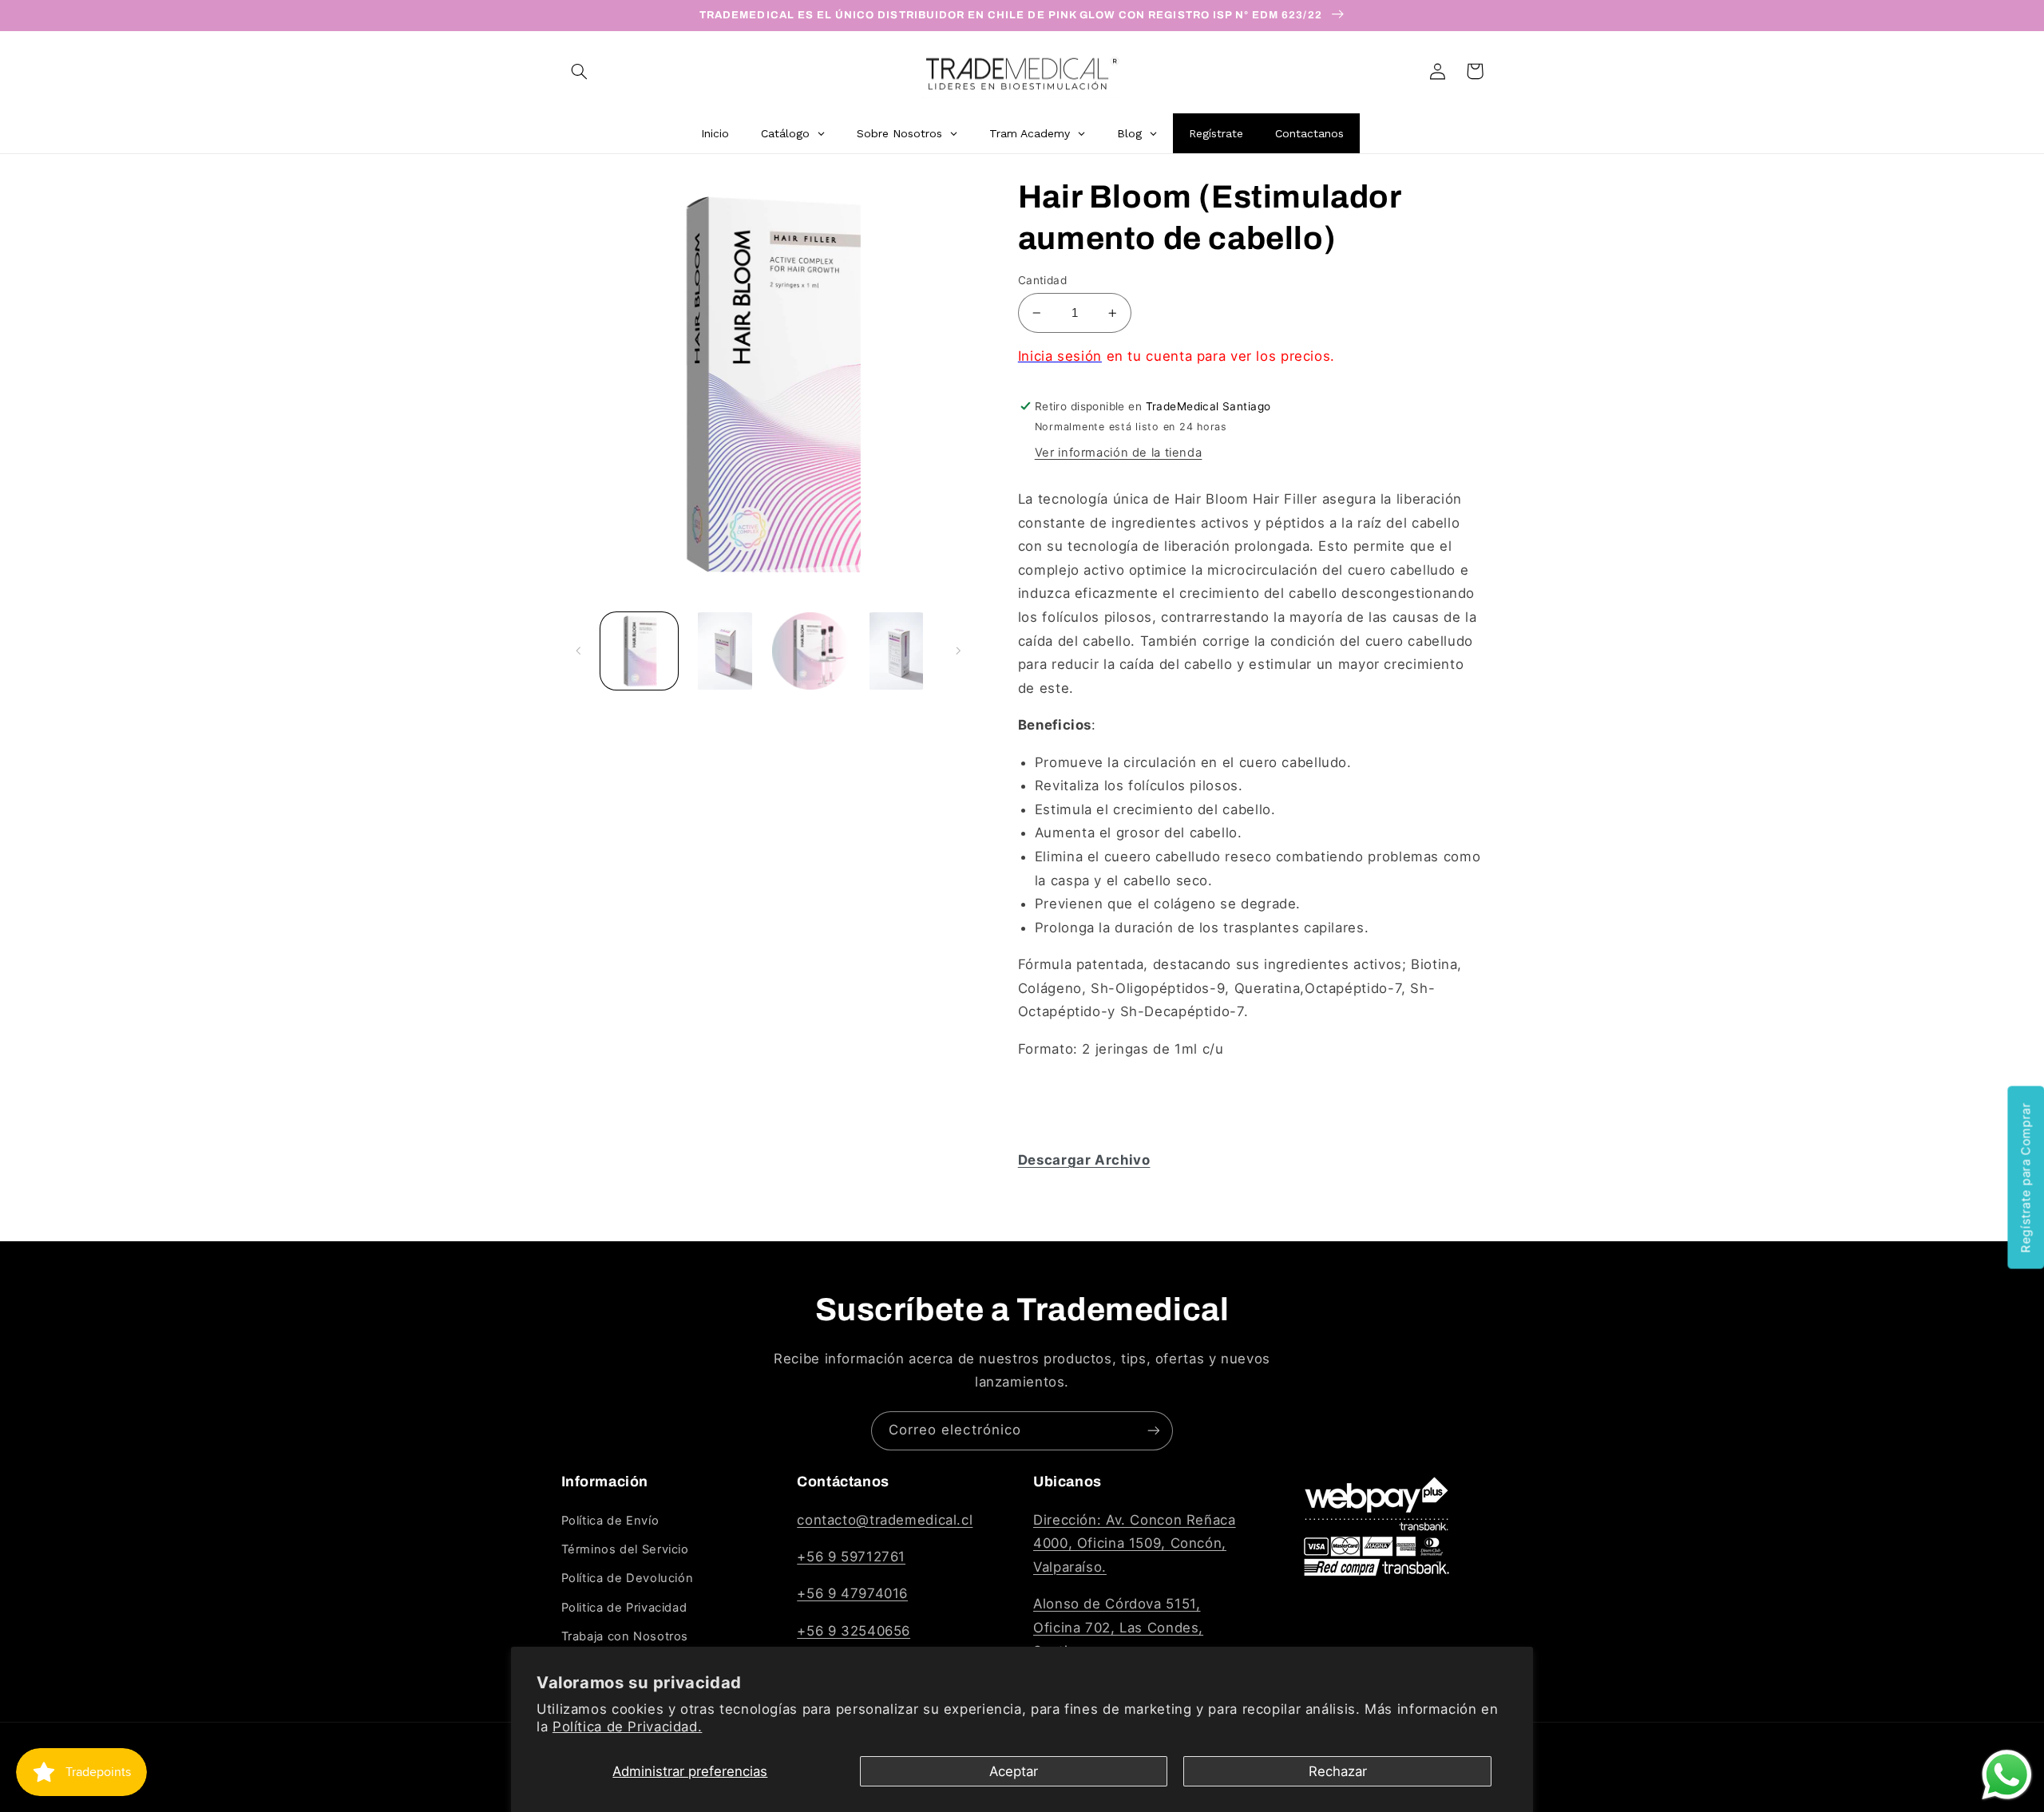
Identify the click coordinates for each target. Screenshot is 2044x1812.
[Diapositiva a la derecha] (958, 651)
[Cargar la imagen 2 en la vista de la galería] (725, 651)
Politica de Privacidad (624, 1608)
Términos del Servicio (625, 1549)
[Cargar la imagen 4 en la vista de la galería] (896, 651)
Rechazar (1338, 1771)
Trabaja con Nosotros (625, 1636)
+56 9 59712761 (851, 1557)
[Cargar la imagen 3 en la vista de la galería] (811, 651)
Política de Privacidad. (628, 1727)
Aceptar (1014, 1771)
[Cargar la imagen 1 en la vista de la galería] (639, 651)
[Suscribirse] (1154, 1431)
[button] (580, 71)
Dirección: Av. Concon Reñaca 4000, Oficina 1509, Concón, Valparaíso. (1135, 1543)
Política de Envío (610, 1521)
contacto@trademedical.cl (885, 1520)
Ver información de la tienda (1119, 453)
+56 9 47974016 (852, 1593)
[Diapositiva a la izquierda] (579, 651)
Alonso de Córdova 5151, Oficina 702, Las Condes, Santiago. (1118, 1627)
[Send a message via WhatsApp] (2007, 1775)
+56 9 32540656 (854, 1631)
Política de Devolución (628, 1578)
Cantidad (1042, 280)
